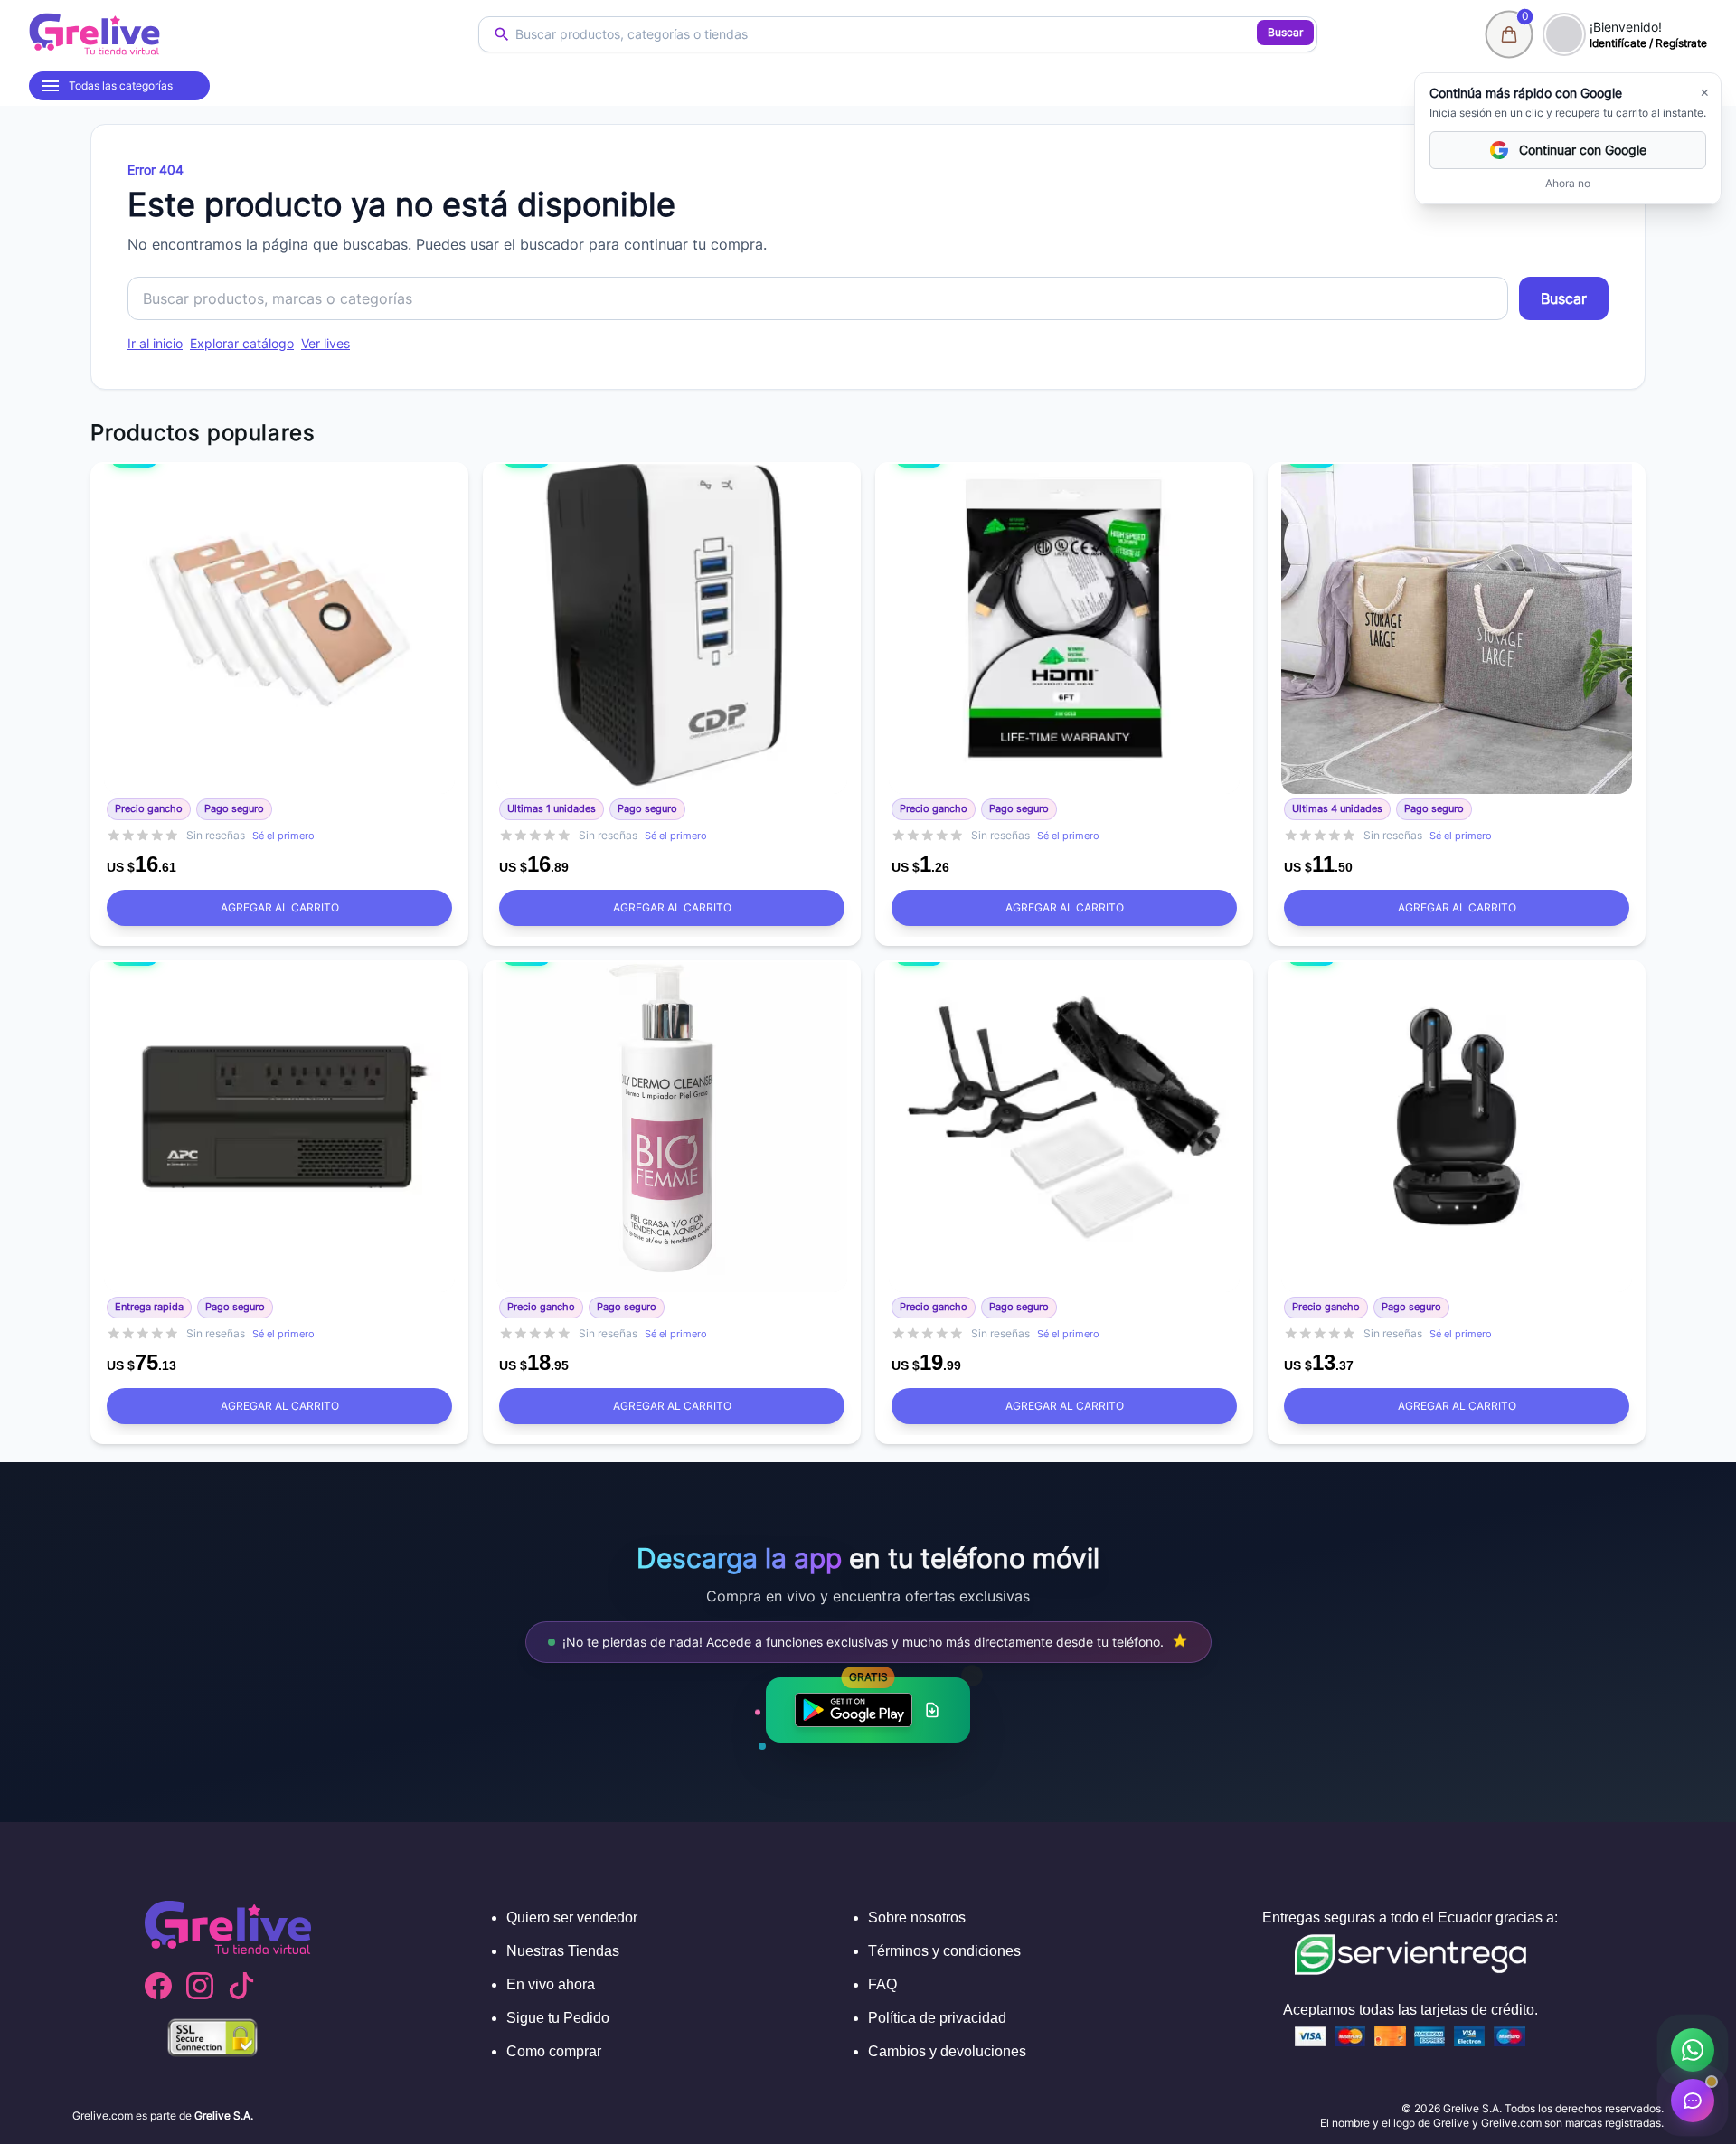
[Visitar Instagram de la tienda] (200, 1986)
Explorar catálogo (242, 343)
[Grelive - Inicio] (94, 34)
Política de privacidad (937, 2018)
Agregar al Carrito (280, 907)
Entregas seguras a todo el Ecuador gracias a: (1410, 1917)
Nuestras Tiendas (563, 1951)
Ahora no (1568, 183)
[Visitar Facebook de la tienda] (158, 1986)
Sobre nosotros (917, 1917)
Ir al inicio (155, 343)
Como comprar (554, 2051)
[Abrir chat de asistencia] (1693, 2101)
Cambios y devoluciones (947, 2051)
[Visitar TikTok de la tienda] (241, 1986)
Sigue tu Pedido (558, 2018)
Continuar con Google (1583, 150)
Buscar (1285, 32)
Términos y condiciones (944, 1951)
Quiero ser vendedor (572, 1917)
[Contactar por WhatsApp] (1693, 2050)
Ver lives (325, 343)
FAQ (882, 1984)
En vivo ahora (551, 1984)
